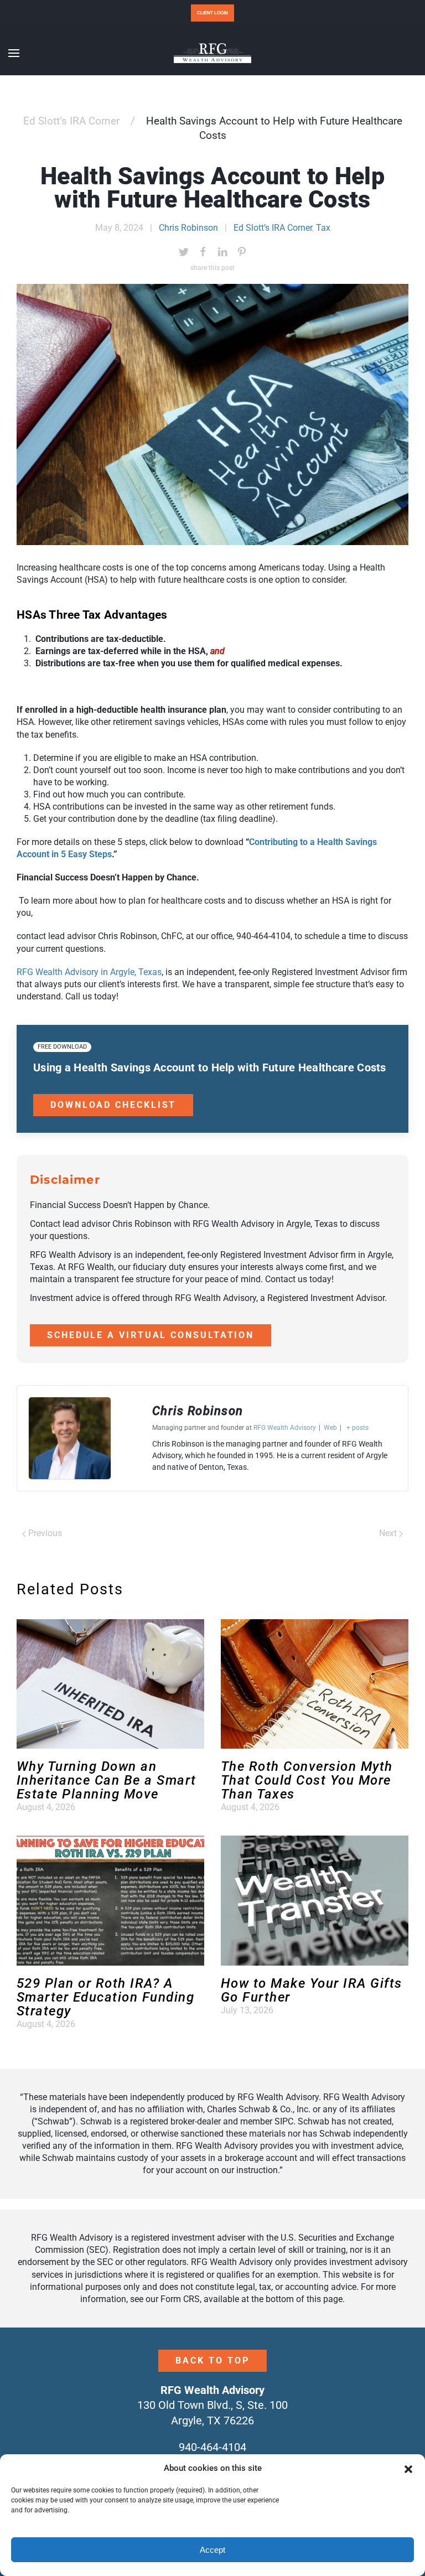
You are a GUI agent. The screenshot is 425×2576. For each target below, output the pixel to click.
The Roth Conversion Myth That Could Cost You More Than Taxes (307, 1780)
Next (389, 1533)
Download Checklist (113, 1105)
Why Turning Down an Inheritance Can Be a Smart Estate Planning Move (106, 1780)
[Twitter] (184, 252)
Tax (323, 228)
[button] (408, 2469)
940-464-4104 (212, 2447)
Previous (44, 1533)
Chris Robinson (188, 228)
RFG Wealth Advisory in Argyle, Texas (89, 972)
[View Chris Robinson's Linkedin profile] (132, 1438)
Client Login (212, 13)
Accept (212, 2550)
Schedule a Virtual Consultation (151, 1335)
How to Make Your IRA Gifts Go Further (311, 1990)
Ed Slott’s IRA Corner (71, 121)
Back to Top (212, 2360)
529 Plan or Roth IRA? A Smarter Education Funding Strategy (105, 1997)
